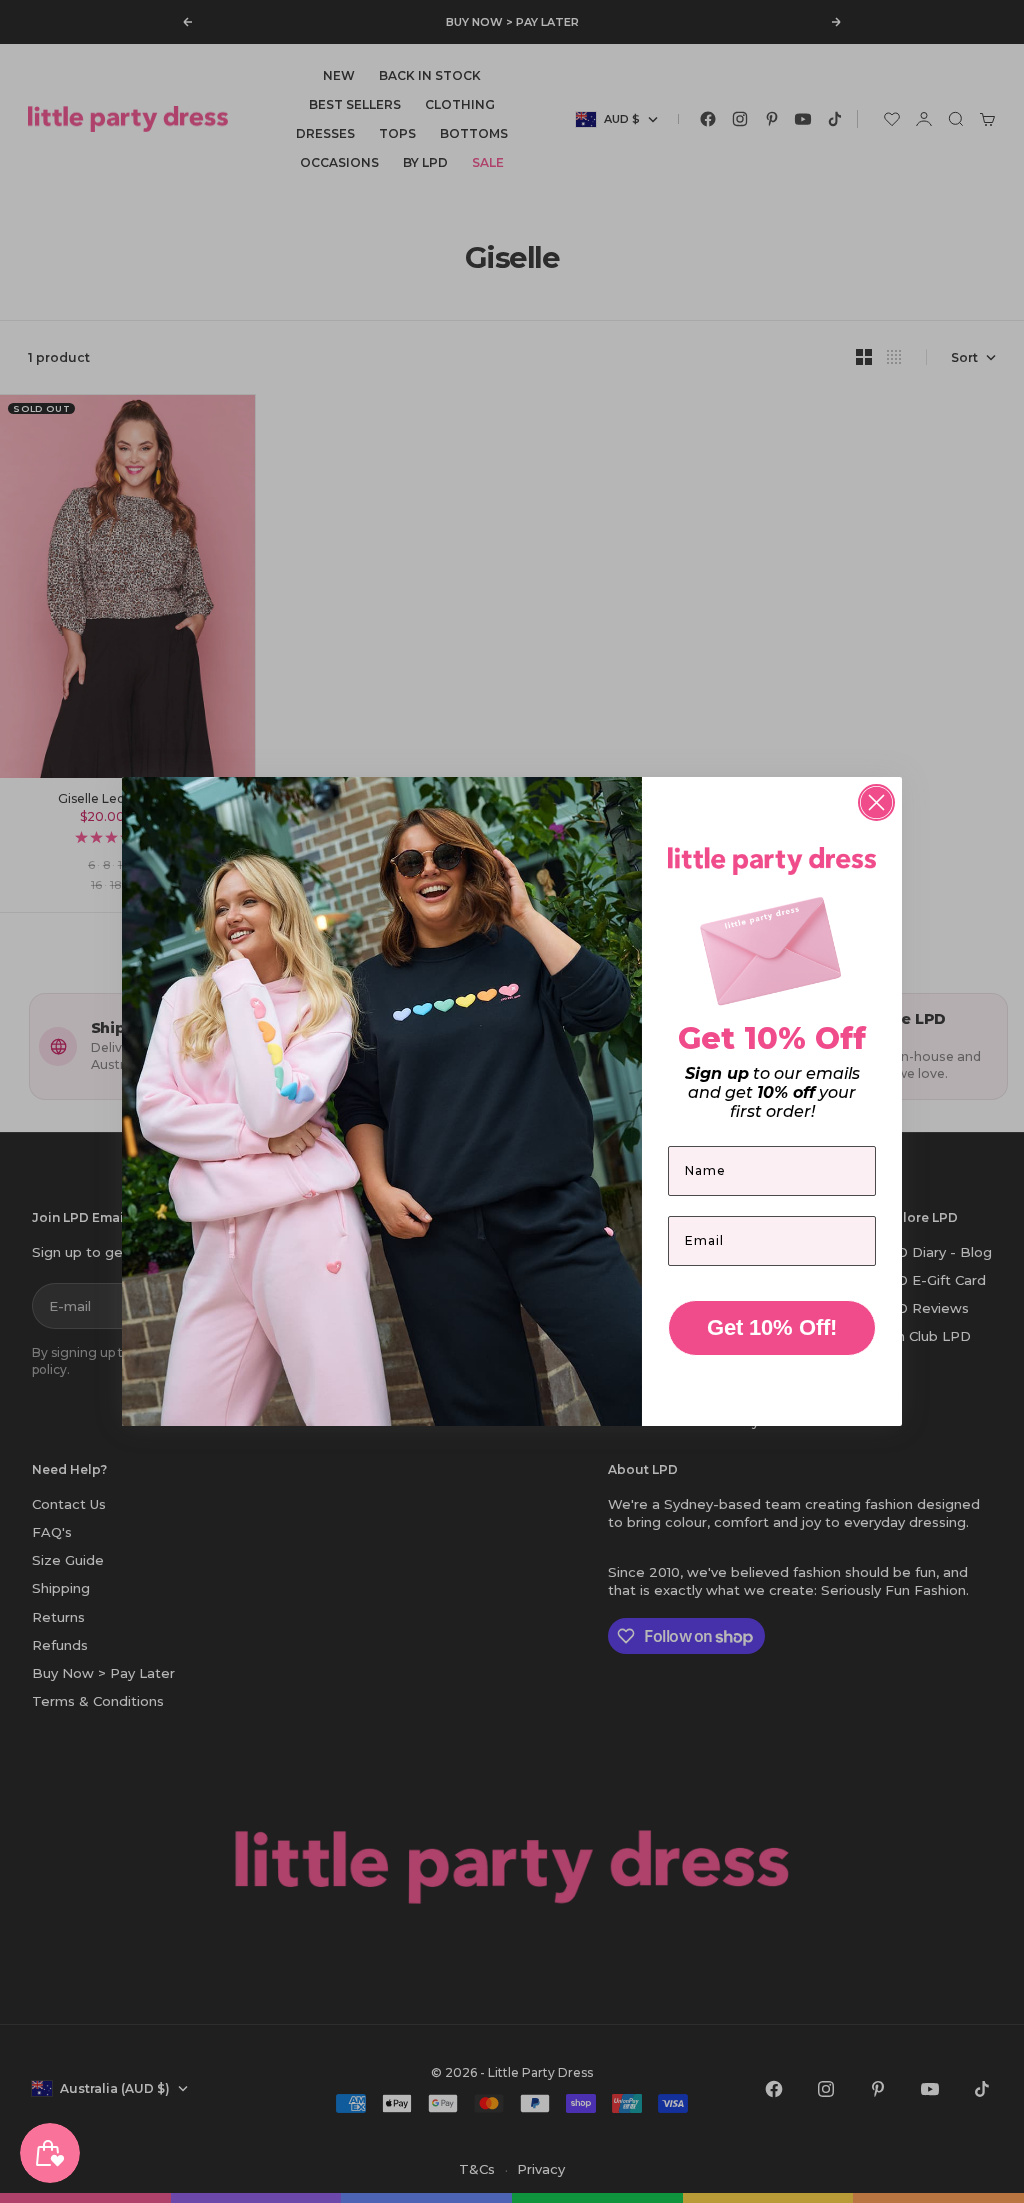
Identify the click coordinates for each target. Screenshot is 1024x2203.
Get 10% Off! (772, 1327)
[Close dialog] (876, 802)
